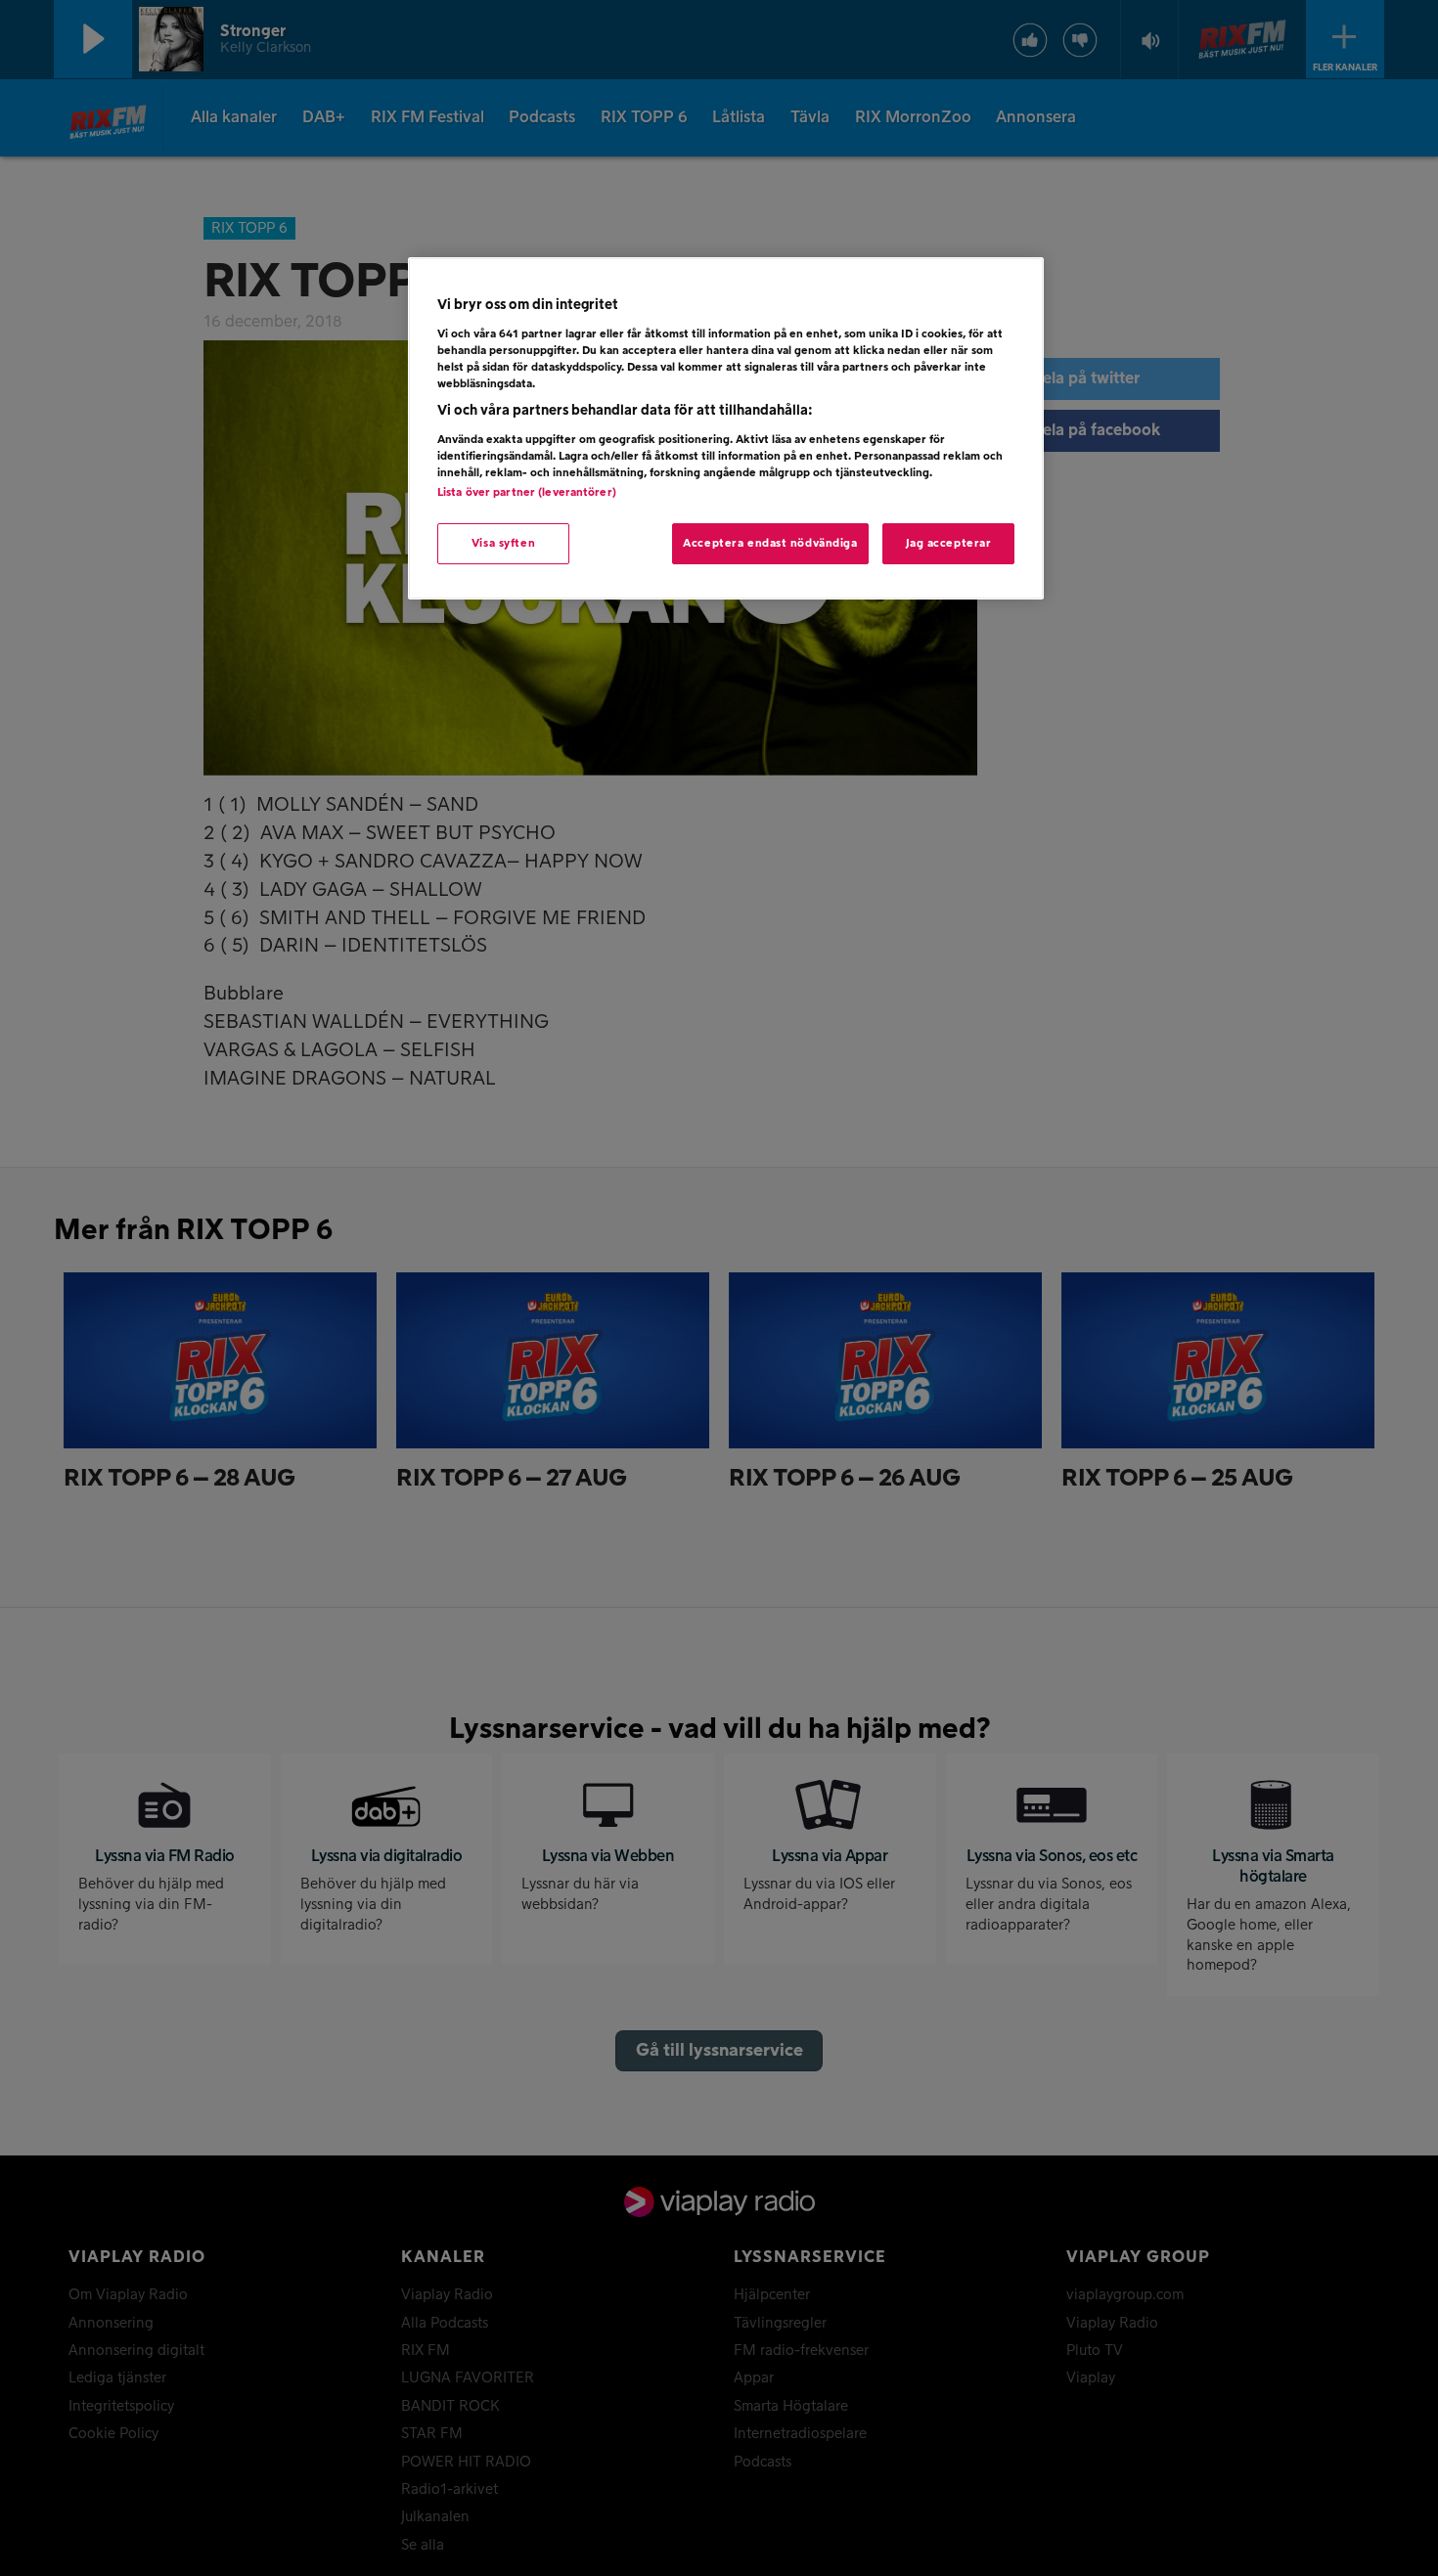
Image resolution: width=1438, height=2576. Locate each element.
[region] (726, 428)
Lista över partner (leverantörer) (527, 492)
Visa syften (503, 543)
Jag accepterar (949, 543)
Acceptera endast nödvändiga (770, 543)
